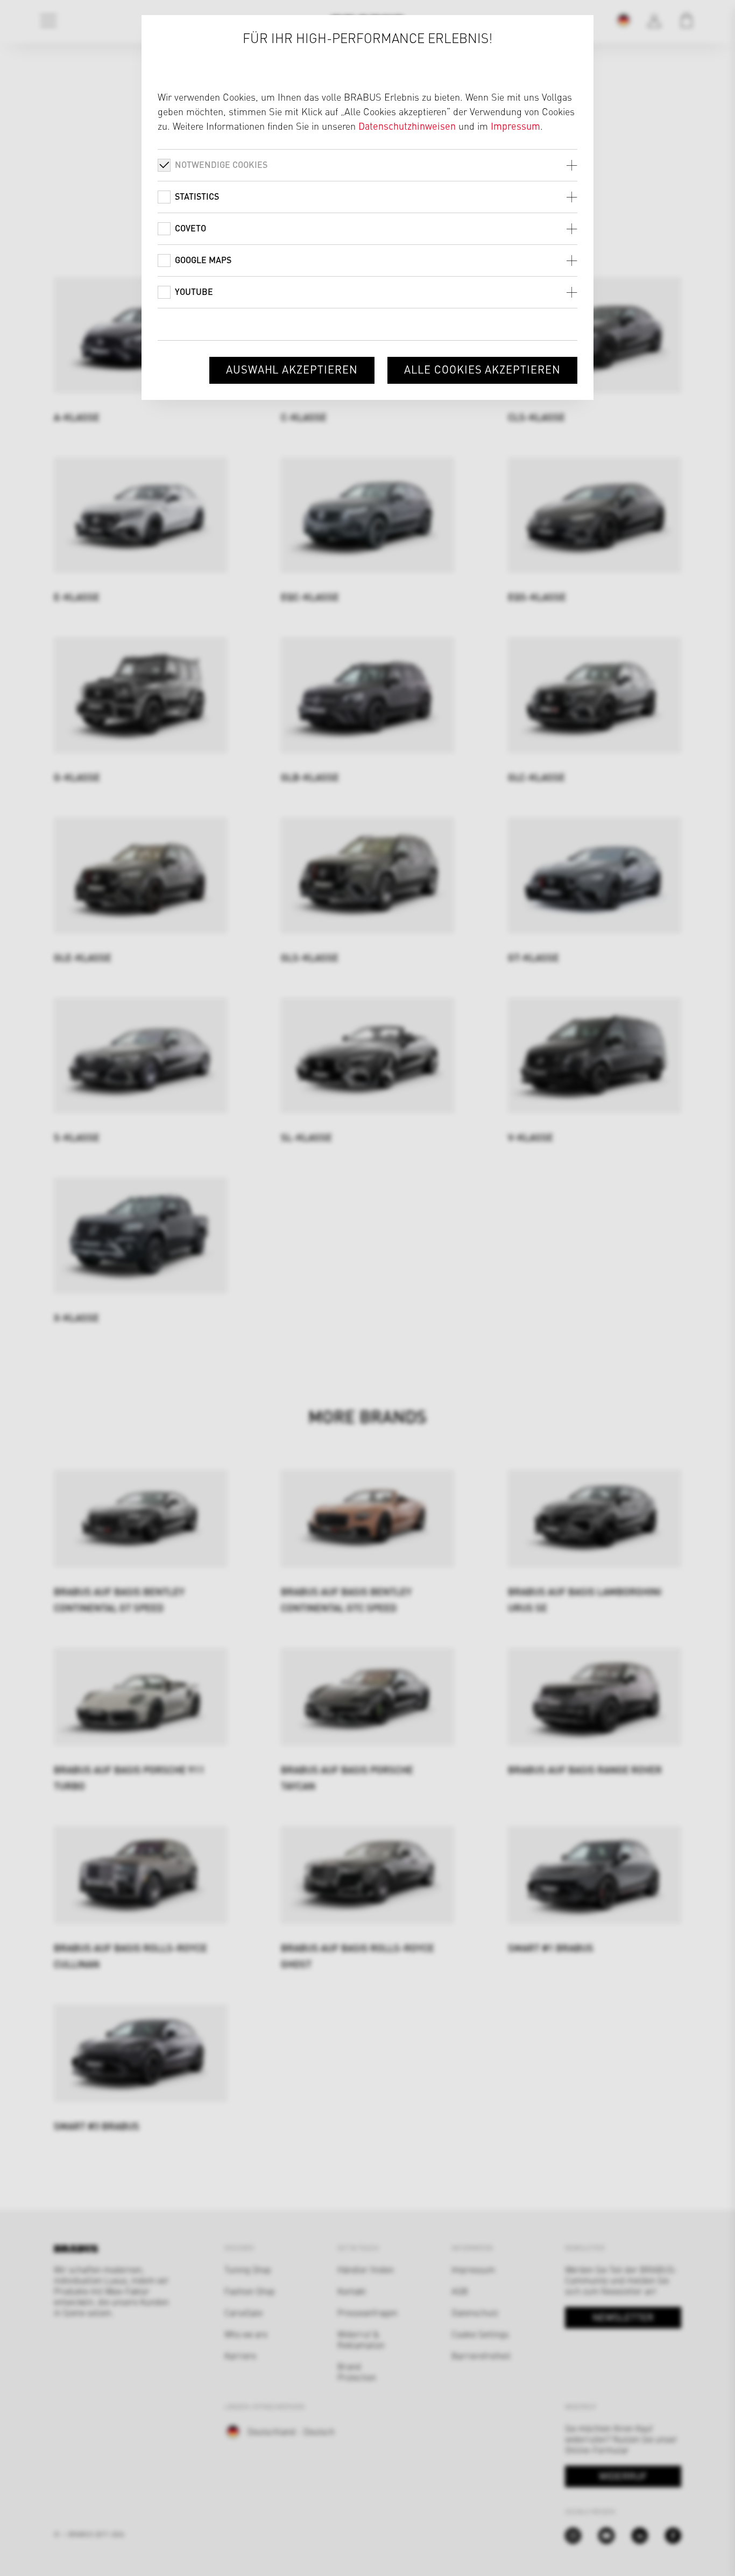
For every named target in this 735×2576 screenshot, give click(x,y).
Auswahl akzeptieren (292, 369)
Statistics (197, 196)
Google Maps (203, 260)
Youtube (194, 291)
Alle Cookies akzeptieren (482, 369)
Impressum (515, 126)
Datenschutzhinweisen (407, 126)
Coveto (190, 228)
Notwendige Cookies (221, 164)
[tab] (367, 165)
